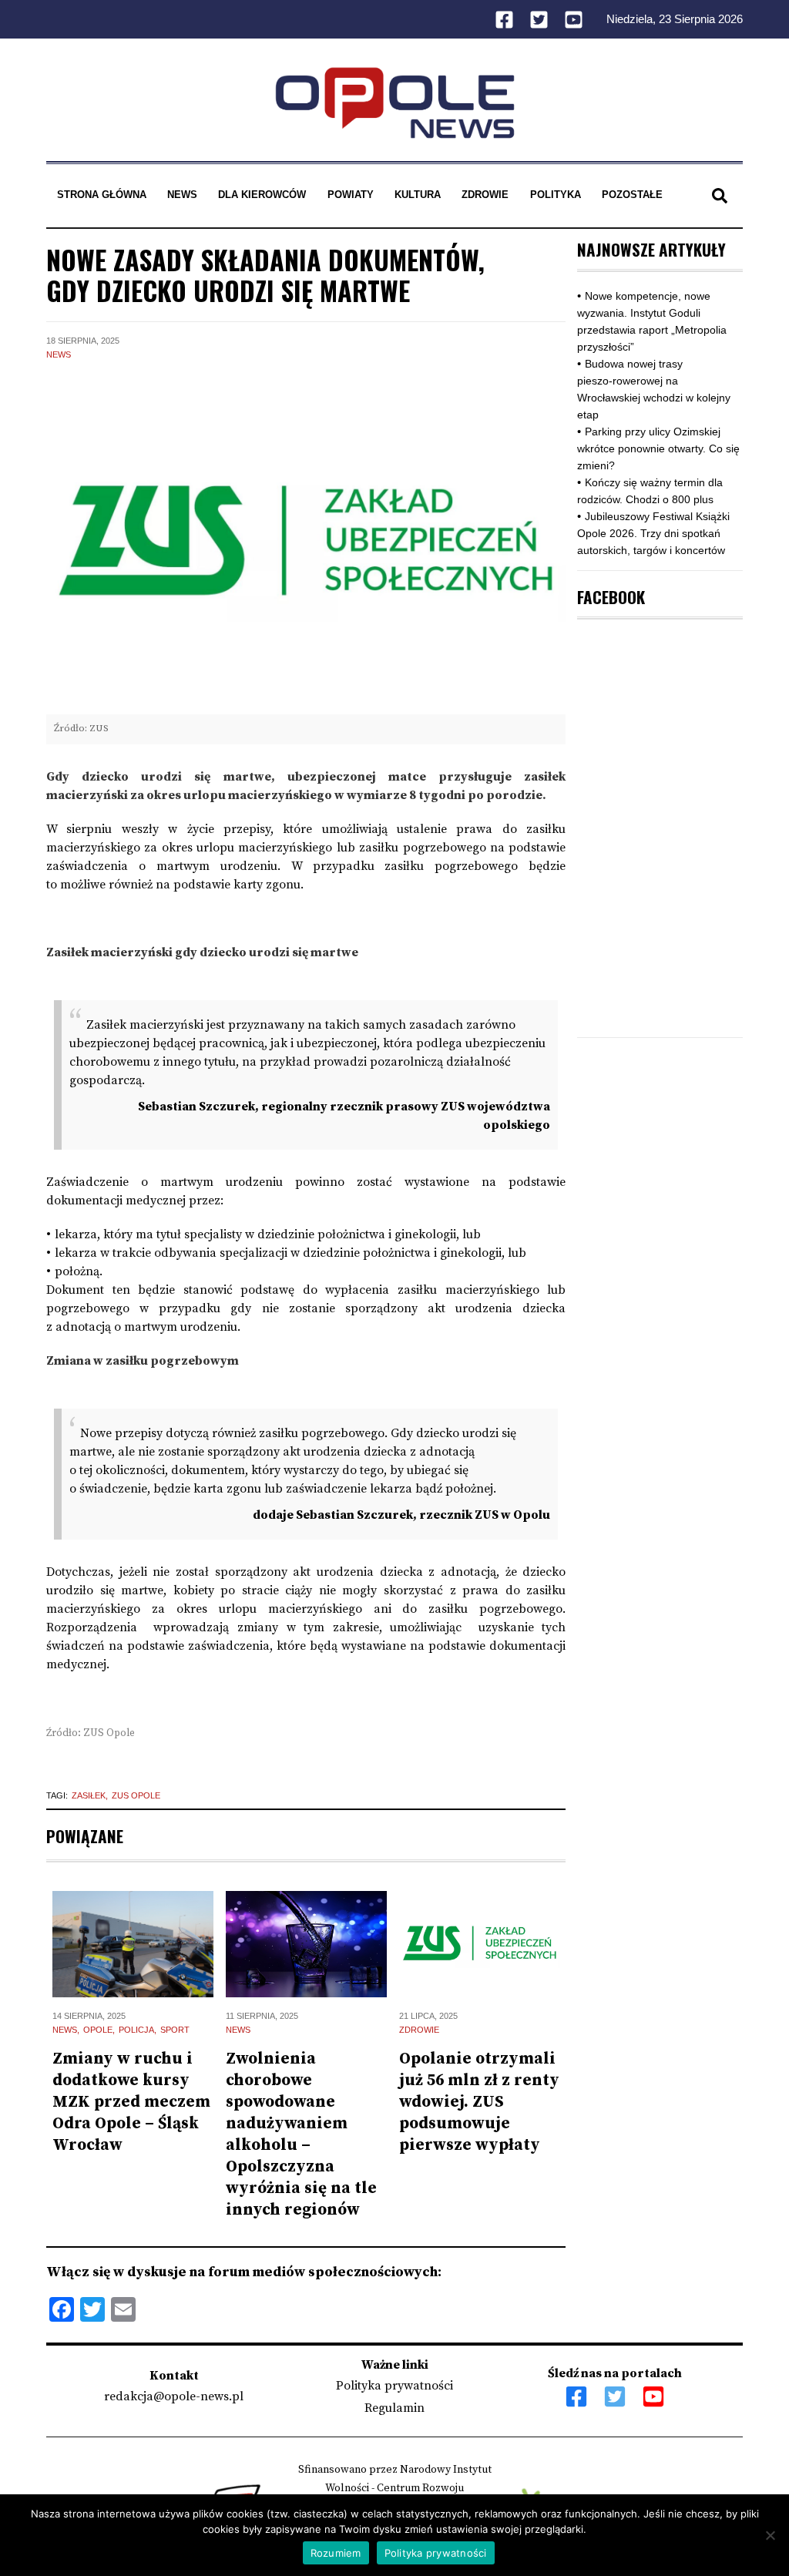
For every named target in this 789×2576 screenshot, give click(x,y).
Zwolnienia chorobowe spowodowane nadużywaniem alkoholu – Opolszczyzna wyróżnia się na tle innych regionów (301, 2134)
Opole (98, 2030)
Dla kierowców (262, 195)
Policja (136, 2030)
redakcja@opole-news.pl (174, 2396)
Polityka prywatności (394, 2386)
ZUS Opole (136, 1795)
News (182, 195)
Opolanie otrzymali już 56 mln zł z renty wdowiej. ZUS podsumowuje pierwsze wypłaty (479, 2102)
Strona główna (102, 195)
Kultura (418, 195)
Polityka (556, 195)
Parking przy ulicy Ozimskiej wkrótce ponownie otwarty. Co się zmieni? (658, 448)
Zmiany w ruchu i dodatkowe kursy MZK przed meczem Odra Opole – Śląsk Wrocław (131, 2102)
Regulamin (394, 2408)
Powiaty (351, 195)
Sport (175, 2030)
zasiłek (89, 1795)
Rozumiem (336, 2553)
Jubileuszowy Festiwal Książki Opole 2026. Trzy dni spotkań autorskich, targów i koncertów (653, 533)
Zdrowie (485, 195)
